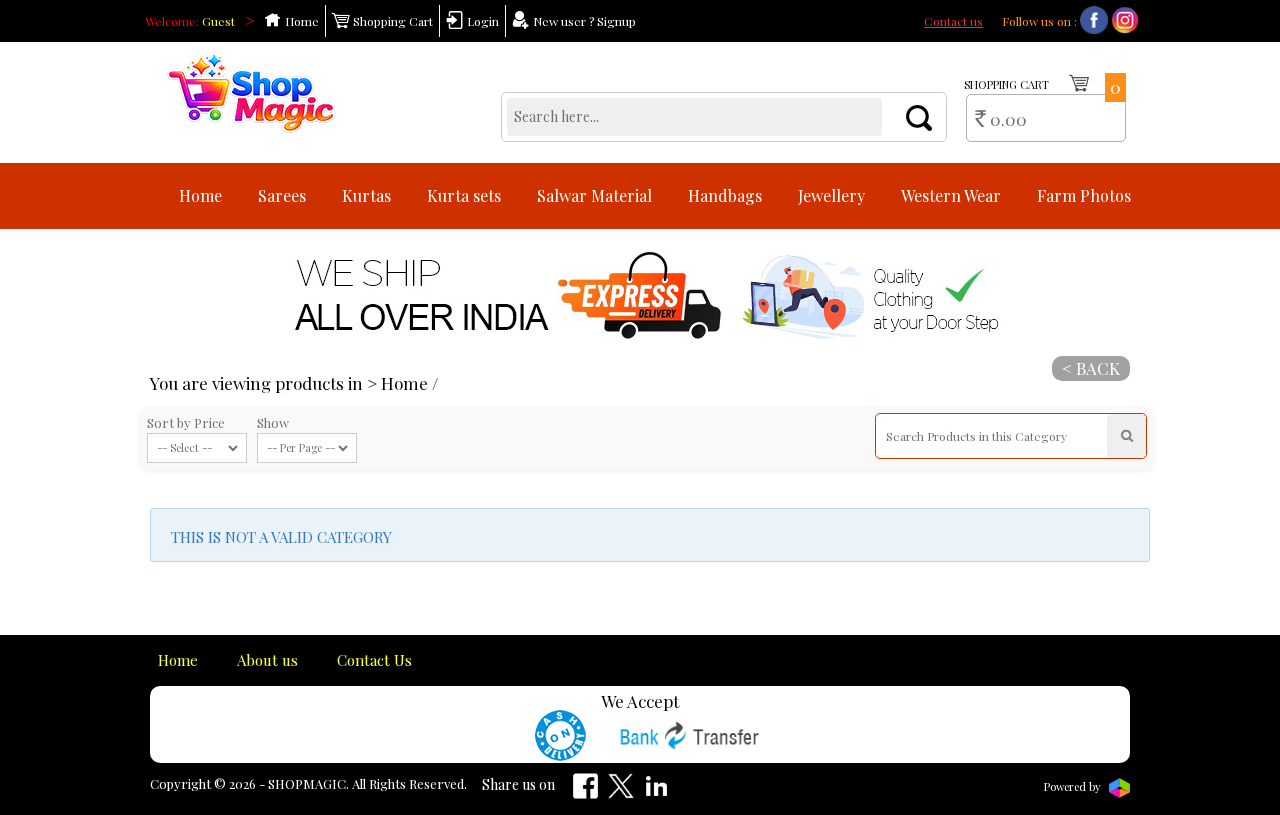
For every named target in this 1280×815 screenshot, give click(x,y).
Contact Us (374, 660)
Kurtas (366, 195)
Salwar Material (594, 195)
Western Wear (951, 195)
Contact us (953, 21)
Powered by (1074, 786)
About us (267, 660)
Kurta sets (464, 195)
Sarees (282, 195)
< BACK (1091, 368)
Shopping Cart (391, 21)
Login (481, 21)
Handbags (725, 195)
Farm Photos (1084, 195)
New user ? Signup (583, 21)
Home (300, 21)
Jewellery (831, 195)
